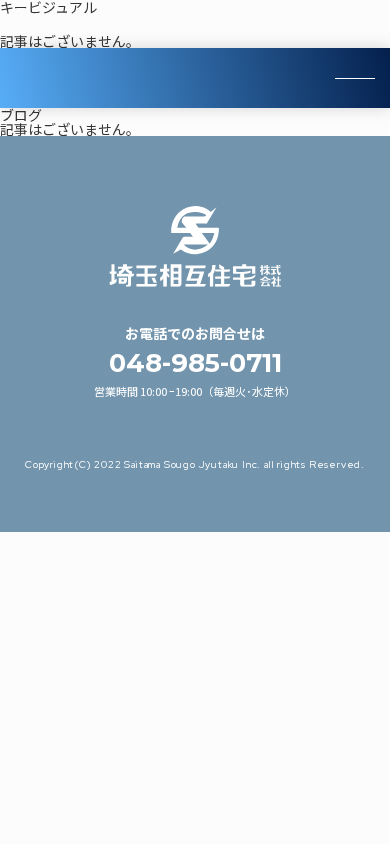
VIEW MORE (195, 78)
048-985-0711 (195, 363)
